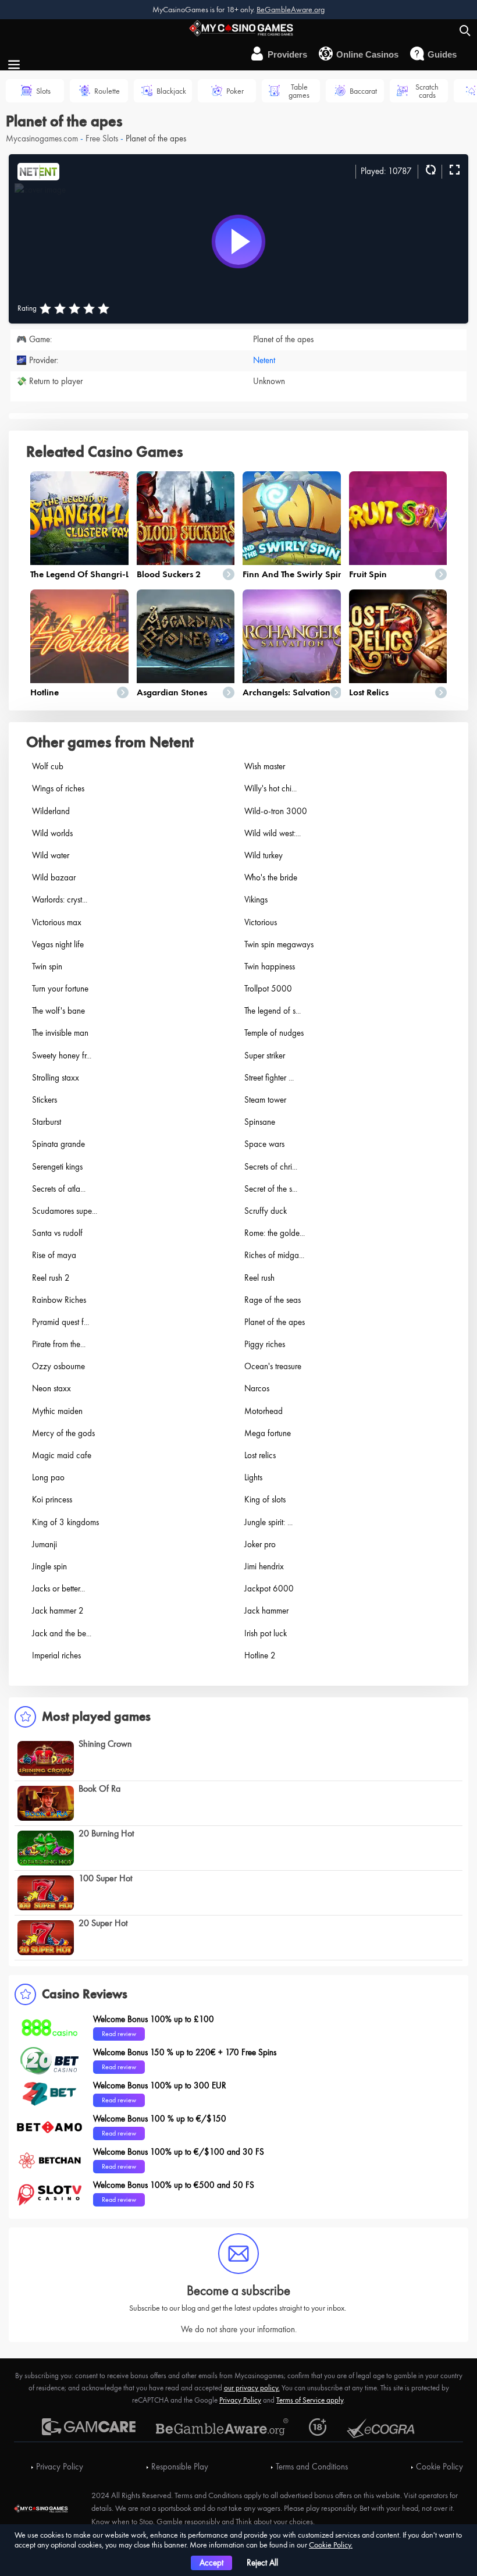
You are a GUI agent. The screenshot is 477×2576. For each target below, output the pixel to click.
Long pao (48, 1477)
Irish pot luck (266, 1633)
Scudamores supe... (65, 1211)
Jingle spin (49, 1566)
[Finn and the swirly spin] (292, 518)
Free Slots (102, 138)
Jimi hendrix (264, 1566)
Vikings (256, 900)
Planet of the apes (275, 1322)
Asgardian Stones (172, 692)
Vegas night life (58, 944)
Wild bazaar (54, 877)
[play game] (238, 241)
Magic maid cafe (62, 1455)
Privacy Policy (240, 2400)
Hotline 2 (260, 1655)
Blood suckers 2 (169, 574)
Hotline (45, 692)
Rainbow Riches (59, 1300)
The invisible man (60, 1033)
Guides (442, 54)
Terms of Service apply (310, 2400)
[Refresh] (429, 170)
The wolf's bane (58, 1011)
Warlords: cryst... (60, 900)
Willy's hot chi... (270, 788)
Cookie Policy (439, 2467)
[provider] (38, 170)
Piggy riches (265, 1344)
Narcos (257, 1388)
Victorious (261, 922)
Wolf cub (48, 766)
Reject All (262, 2563)
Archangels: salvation (286, 692)
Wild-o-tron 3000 (276, 811)
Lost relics (369, 692)
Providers (287, 54)
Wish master (265, 766)
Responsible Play (180, 2467)
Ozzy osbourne (58, 1366)
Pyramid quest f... (60, 1322)
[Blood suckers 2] (186, 518)
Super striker (265, 1056)
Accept (211, 2563)
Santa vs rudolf (57, 1233)
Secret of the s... (271, 1189)
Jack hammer (266, 1611)
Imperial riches (56, 1655)
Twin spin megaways (279, 944)
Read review (119, 2034)
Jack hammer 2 (58, 1611)
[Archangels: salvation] (292, 636)
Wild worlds (52, 833)
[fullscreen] (453, 170)
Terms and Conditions (312, 2467)
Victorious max (57, 922)
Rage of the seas (273, 1300)
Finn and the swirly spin (293, 574)
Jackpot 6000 (269, 1589)
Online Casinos (367, 54)
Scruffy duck (266, 1211)
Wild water (51, 855)
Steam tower (265, 1100)
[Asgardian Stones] (186, 636)
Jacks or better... (58, 1589)
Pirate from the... (59, 1344)
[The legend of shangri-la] (79, 518)
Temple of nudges (274, 1033)
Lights (253, 1477)
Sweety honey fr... (62, 1056)
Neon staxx (51, 1388)
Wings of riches (58, 788)
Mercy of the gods (63, 1433)
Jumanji (45, 1544)
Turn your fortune (60, 989)
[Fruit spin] (398, 518)
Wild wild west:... (273, 833)
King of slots (265, 1500)
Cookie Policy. (331, 2545)
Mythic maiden (57, 1411)
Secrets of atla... (59, 1189)
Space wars (264, 1144)
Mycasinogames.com (42, 138)
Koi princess (52, 1500)
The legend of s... (273, 1011)
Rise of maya (54, 1255)
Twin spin (47, 967)
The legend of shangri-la (83, 574)
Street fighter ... (269, 1078)
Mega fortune (268, 1433)
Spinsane (260, 1122)
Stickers (45, 1100)
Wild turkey (264, 855)
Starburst (47, 1122)
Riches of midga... (274, 1255)
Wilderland (51, 811)
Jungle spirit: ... (268, 1522)
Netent (264, 360)
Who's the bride (271, 877)
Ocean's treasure (273, 1366)
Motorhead (264, 1411)
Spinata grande (58, 1144)
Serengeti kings (57, 1167)
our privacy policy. (252, 2388)
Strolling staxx (56, 1078)
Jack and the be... (62, 1633)
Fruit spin (368, 574)
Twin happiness (270, 967)
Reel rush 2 (51, 1278)
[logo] (238, 27)
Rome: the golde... (275, 1233)
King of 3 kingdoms (65, 1522)
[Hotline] (79, 636)
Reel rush (259, 1278)
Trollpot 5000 (268, 989)
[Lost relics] (398, 636)
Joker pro (260, 1544)
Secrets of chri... (271, 1167)
